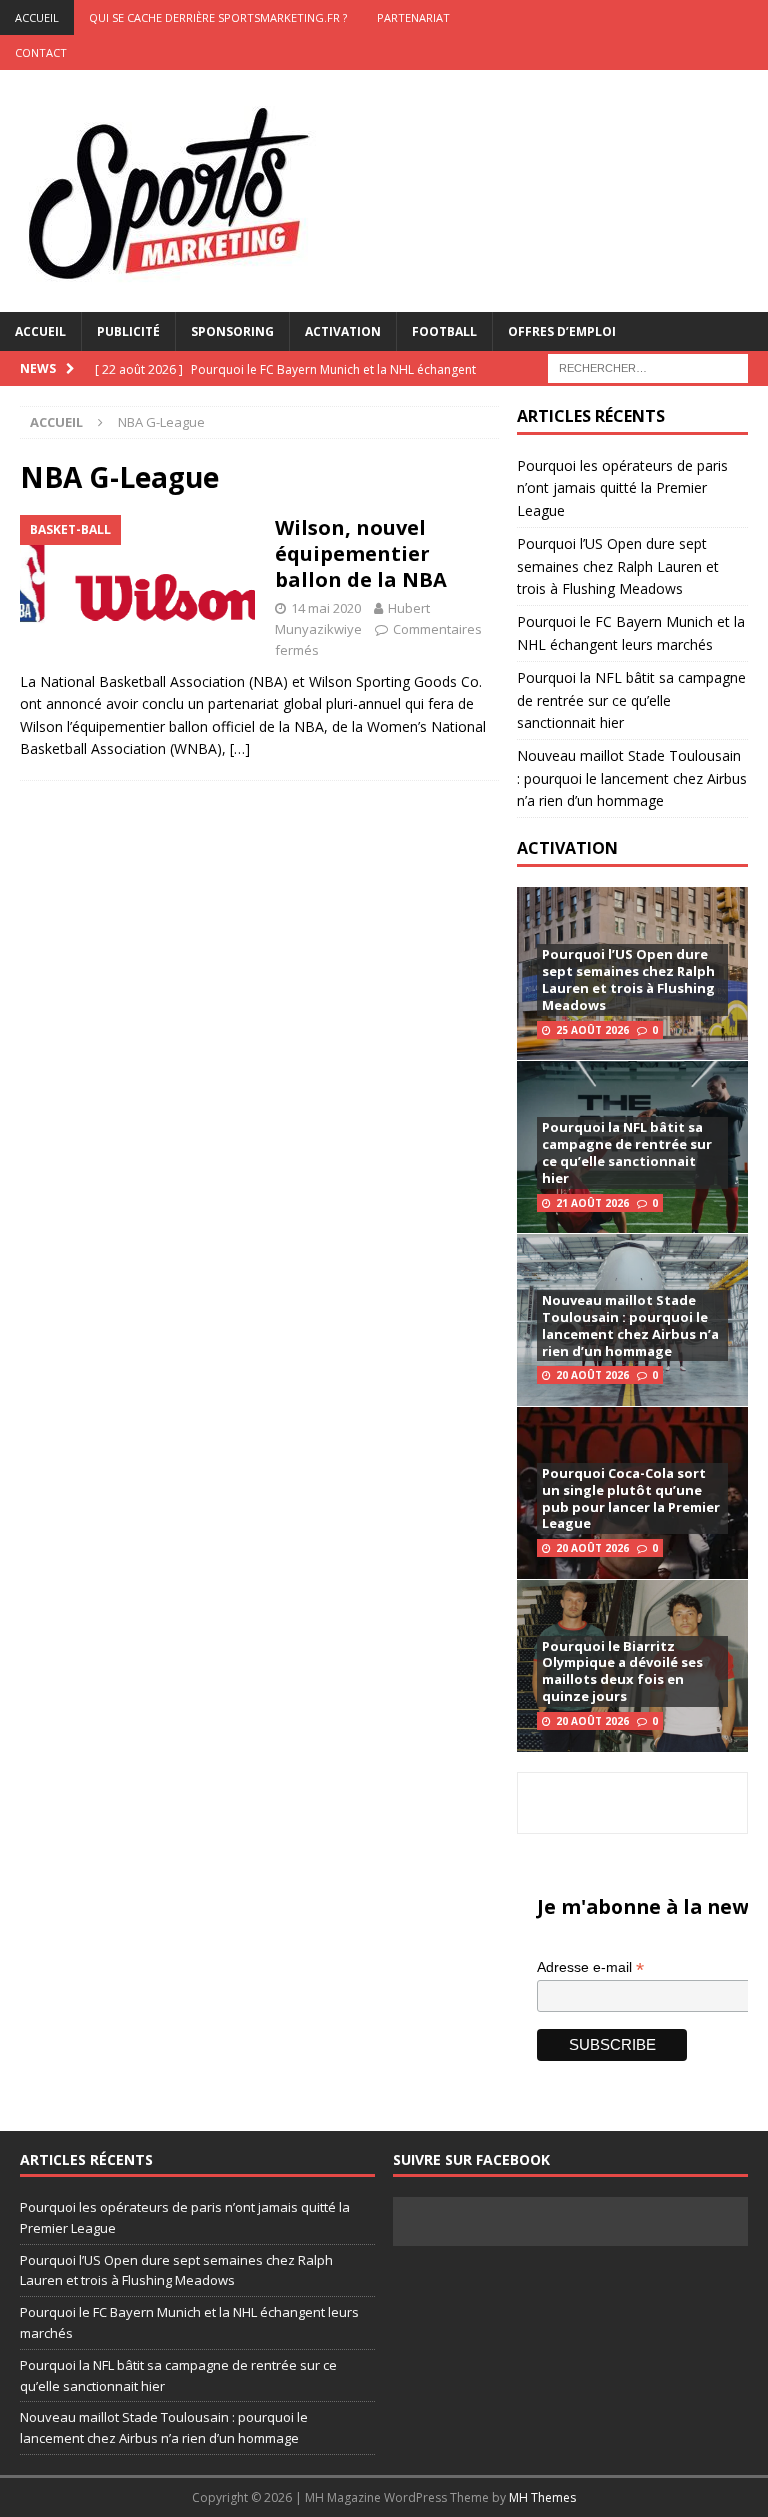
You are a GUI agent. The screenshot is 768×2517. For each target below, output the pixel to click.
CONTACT (41, 52)
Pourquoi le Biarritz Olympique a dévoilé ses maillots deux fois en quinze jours (622, 1671)
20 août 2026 (592, 1375)
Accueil (40, 331)
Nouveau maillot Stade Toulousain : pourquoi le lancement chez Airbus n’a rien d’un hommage (632, 778)
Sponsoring (232, 331)
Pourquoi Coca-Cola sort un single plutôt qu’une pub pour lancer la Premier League (631, 1498)
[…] (240, 748)
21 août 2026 (592, 1203)
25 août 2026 (592, 1030)
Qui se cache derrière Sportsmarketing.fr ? (218, 17)
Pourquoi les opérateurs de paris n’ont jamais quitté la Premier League (622, 488)
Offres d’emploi (562, 331)
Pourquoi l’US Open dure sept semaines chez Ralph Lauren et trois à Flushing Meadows (618, 566)
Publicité (128, 331)
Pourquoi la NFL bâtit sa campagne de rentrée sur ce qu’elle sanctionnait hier (631, 700)
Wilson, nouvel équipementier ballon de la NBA (361, 553)
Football (444, 331)
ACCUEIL (37, 17)
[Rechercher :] (648, 366)
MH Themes (542, 2497)
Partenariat (413, 17)
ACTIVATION (567, 848)
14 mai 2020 (326, 608)
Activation (343, 331)
